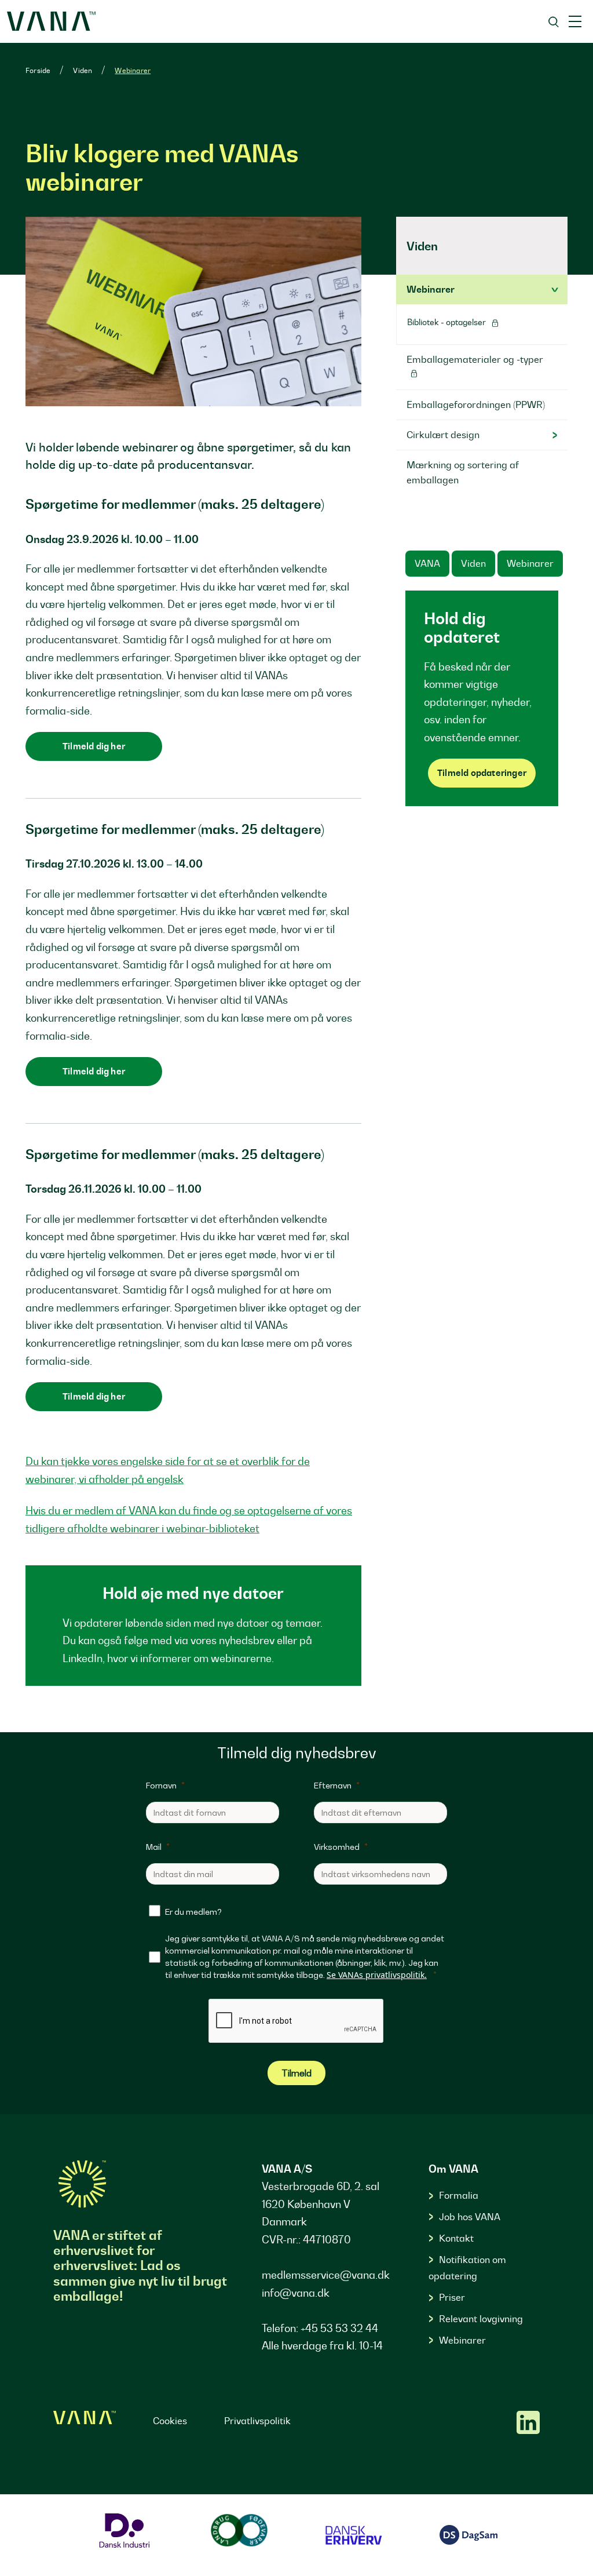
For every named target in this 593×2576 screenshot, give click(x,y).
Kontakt (456, 2238)
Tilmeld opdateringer (482, 773)
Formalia (459, 2195)
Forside (38, 70)
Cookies (170, 2421)
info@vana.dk (296, 2293)
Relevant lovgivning (481, 2319)
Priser (452, 2297)
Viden (83, 70)
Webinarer (133, 70)
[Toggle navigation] (575, 21)
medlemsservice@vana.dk (326, 2275)
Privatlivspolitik (257, 2421)
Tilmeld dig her (94, 746)
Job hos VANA (470, 2217)
